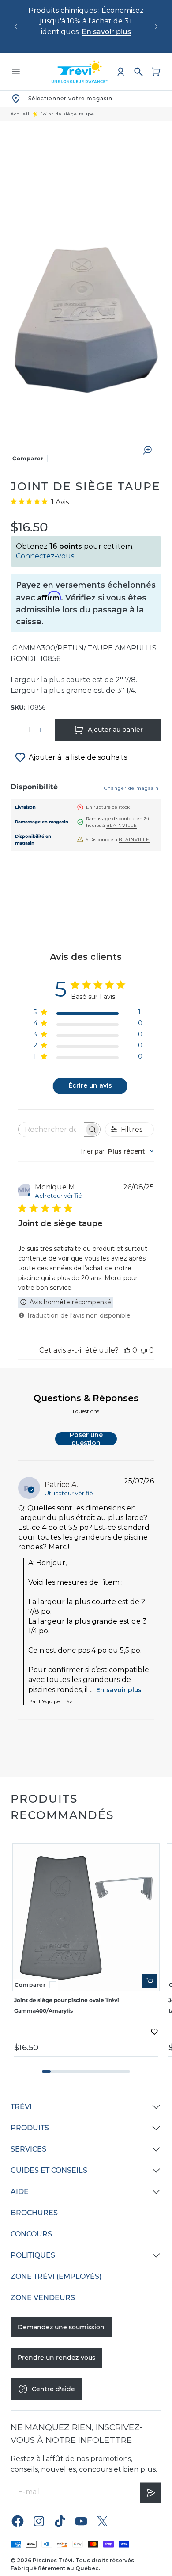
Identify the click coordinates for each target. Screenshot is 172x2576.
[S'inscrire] (151, 2493)
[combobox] (117, 1151)
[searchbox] (51, 1129)
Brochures (34, 2213)
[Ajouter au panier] (150, 1981)
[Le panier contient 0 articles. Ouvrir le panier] (156, 72)
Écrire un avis (90, 1085)
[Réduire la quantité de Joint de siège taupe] (18, 730)
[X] (102, 2521)
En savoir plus (106, 32)
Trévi (21, 2107)
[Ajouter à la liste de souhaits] (154, 2032)
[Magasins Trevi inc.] (80, 72)
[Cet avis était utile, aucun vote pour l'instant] (127, 1350)
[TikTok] (60, 2521)
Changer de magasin (131, 788)
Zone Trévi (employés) (56, 2276)
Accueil (20, 114)
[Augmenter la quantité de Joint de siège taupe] (41, 730)
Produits (30, 2128)
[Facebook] (18, 2521)
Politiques (33, 2255)
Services (28, 2149)
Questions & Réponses (86, 1398)
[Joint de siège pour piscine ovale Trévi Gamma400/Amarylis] (86, 1917)
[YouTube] (81, 2521)
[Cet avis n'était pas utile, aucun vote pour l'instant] (144, 1350)
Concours (31, 2234)
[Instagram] (39, 2521)
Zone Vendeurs (43, 2298)
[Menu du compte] (121, 72)
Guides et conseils (49, 2170)
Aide (20, 2192)
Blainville (122, 825)
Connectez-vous (45, 556)
